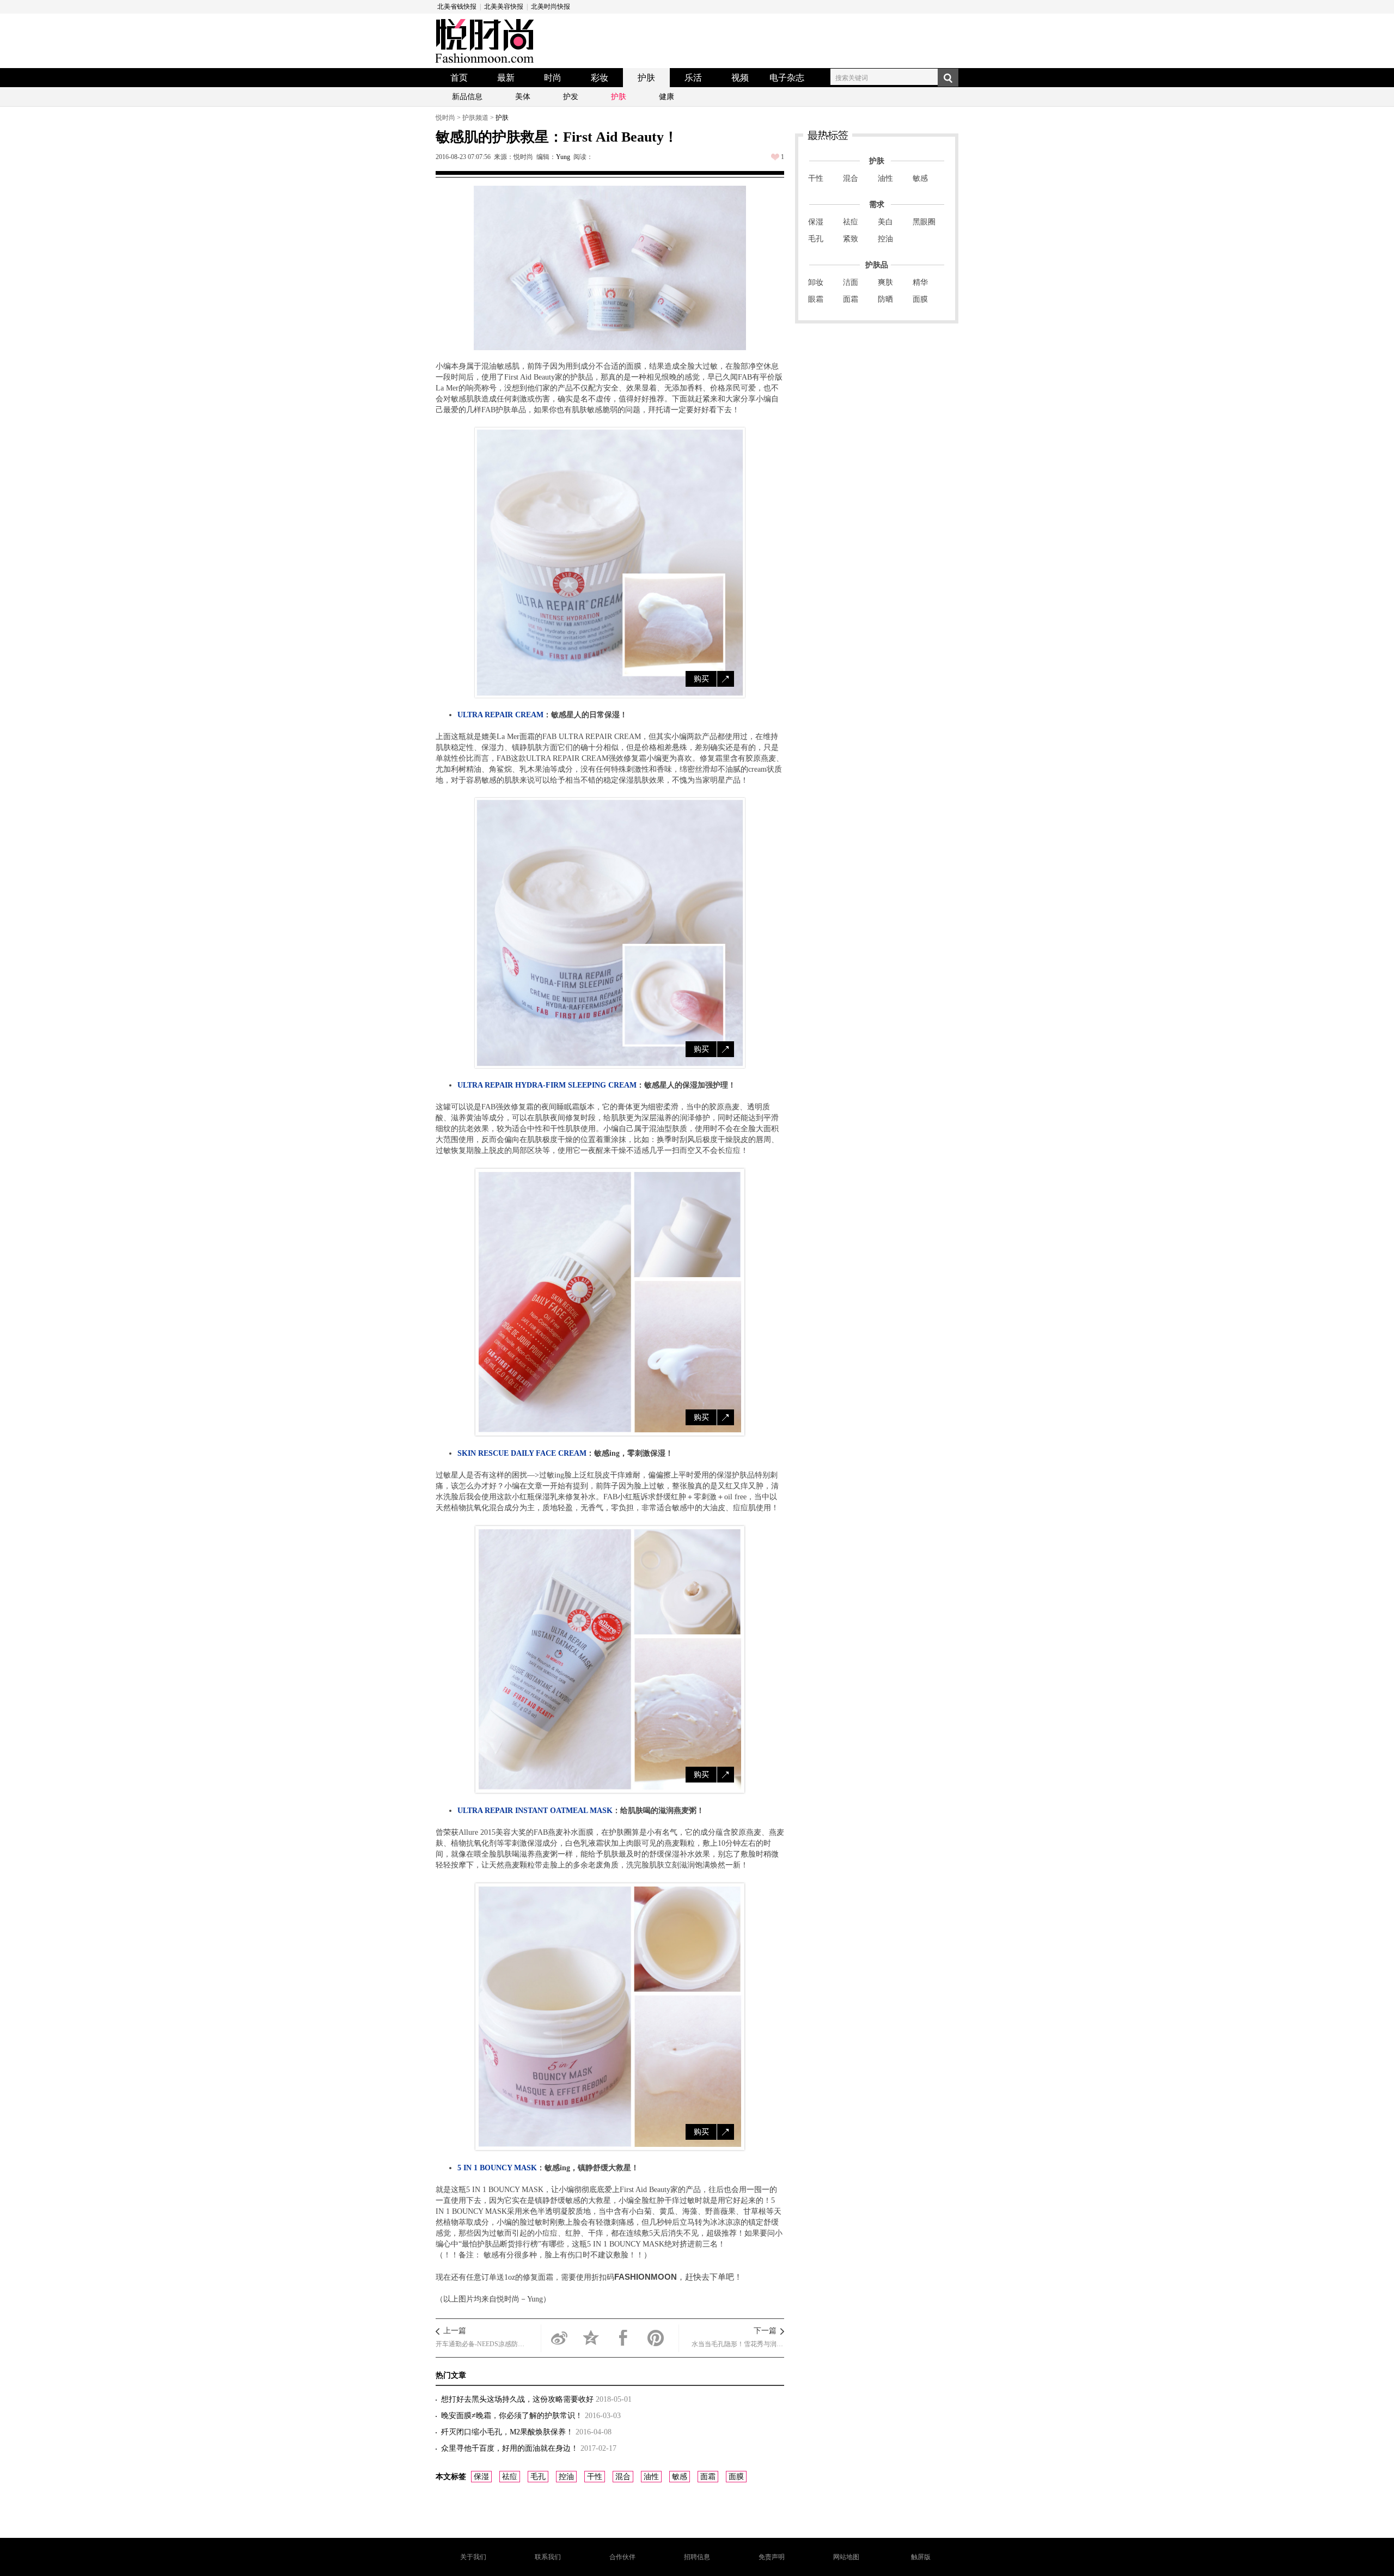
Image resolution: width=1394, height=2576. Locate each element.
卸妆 (816, 282)
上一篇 (455, 2331)
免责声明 (772, 2557)
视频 (740, 78)
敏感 (680, 2477)
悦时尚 (445, 118)
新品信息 (467, 97)
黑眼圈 (924, 222)
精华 (920, 282)
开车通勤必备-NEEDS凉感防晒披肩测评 (482, 2344)
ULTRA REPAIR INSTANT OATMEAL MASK (535, 1811)
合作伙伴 (622, 2557)
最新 (506, 78)
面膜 (736, 2477)
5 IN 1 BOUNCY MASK (497, 2168)
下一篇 (765, 2331)
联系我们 (548, 2557)
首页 (459, 78)
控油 (566, 2477)
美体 (523, 97)
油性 (651, 2477)
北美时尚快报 (551, 7)
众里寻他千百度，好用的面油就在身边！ (511, 2448)
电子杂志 (787, 78)
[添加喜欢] (775, 157)
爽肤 (885, 282)
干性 (595, 2477)
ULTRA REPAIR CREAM (500, 715)
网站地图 (846, 2557)
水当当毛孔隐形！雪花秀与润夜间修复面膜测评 (738, 2344)
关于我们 (473, 2557)
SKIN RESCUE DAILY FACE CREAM (522, 1453)
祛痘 (510, 2477)
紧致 (851, 239)
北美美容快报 (504, 7)
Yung (563, 157)
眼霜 (816, 299)
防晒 (885, 299)
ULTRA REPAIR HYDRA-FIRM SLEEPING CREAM (547, 1085)
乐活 (693, 78)
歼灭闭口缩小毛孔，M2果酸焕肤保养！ (508, 2432)
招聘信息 (697, 2557)
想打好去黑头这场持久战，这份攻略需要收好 (518, 2399)
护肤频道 (475, 118)
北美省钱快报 (457, 7)
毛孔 (538, 2477)
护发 (571, 97)
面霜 (708, 2477)
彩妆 (600, 78)
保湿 (481, 2477)
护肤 (646, 78)
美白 (885, 222)
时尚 (553, 78)
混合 (623, 2477)
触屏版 (921, 2557)
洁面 (851, 282)
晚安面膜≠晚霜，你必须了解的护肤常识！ (513, 2416)
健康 (667, 97)
